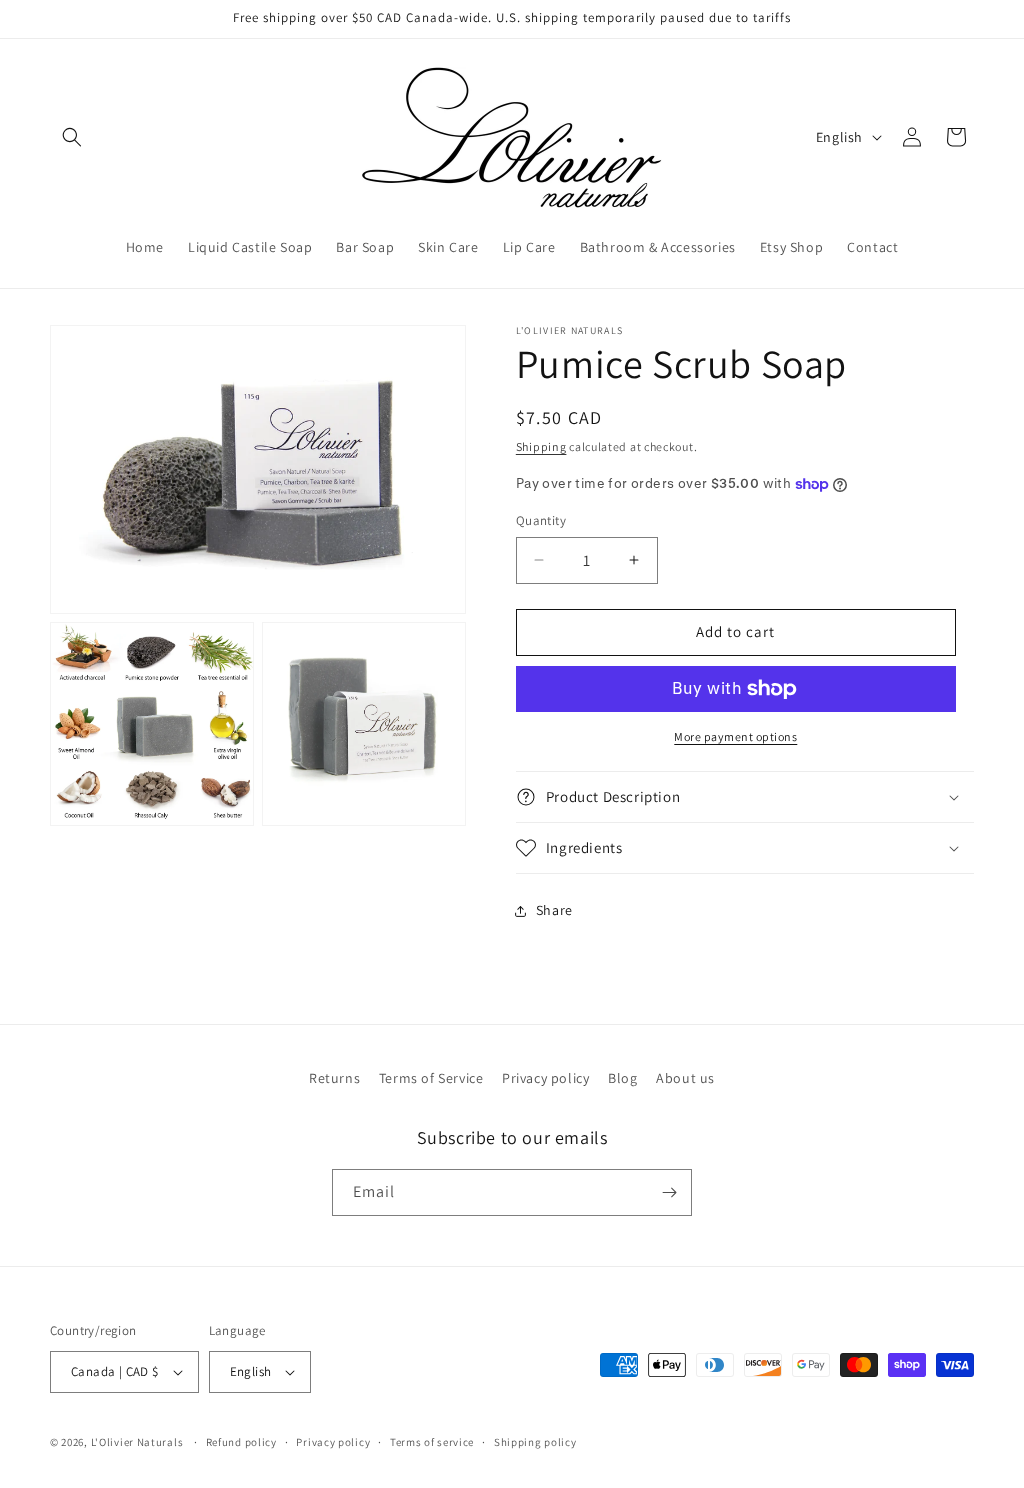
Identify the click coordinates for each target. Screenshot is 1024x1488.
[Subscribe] (669, 1192)
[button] (72, 137)
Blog (622, 1078)
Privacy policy (545, 1078)
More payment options (735, 736)
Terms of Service (431, 1078)
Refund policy (241, 1442)
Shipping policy (535, 1442)
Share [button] (554, 910)
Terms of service (432, 1442)
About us (685, 1078)
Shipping (541, 446)
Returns (334, 1078)
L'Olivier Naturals (137, 1442)
